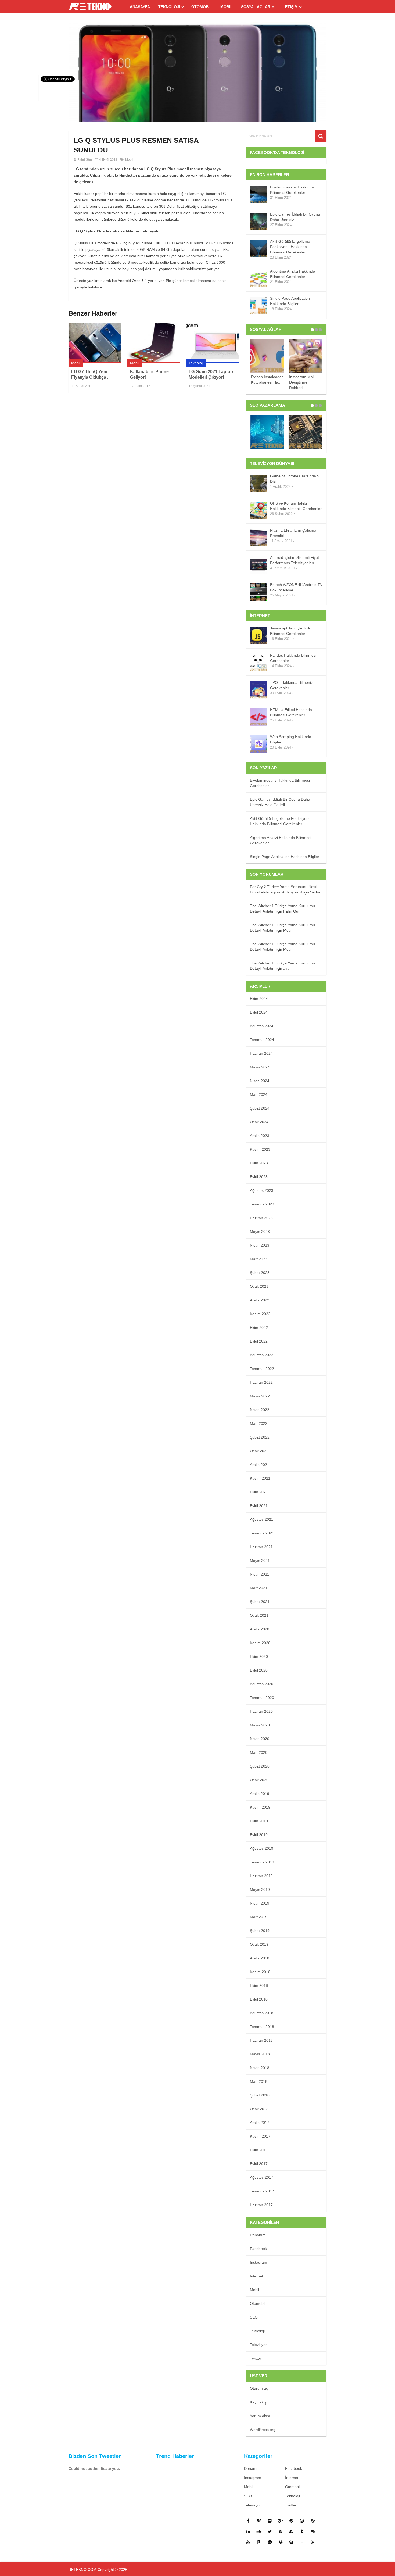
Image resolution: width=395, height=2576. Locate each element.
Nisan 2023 (260, 1245)
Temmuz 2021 (262, 1533)
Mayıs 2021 (260, 1561)
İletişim (290, 7)
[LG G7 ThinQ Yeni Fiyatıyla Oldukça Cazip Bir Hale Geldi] (95, 343)
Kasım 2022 (260, 1314)
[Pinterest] (291, 2521)
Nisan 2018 (260, 2068)
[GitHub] (313, 2531)
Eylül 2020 (259, 1670)
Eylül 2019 (259, 1835)
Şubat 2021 (260, 1602)
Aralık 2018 (260, 1958)
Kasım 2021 (260, 1478)
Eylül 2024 (259, 1012)
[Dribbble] (313, 2521)
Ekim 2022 (259, 1328)
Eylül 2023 (259, 1177)
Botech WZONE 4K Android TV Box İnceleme (296, 587)
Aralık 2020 (260, 1629)
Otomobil (202, 7)
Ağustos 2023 (262, 1190)
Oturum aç (259, 2388)
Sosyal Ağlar (256, 7)
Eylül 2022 (259, 1341)
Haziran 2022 (261, 1382)
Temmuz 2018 (262, 2027)
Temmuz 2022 (262, 1369)
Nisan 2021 (260, 1574)
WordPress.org (263, 2430)
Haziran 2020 (261, 1711)
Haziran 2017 (261, 2205)
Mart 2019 (259, 1917)
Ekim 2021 (259, 1492)
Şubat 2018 (260, 2095)
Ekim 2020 (259, 1656)
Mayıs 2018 (260, 2054)
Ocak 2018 (259, 2109)
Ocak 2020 (259, 1780)
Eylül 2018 (259, 1999)
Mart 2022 (259, 1423)
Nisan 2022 (260, 1410)
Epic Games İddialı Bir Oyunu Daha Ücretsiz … (295, 217)
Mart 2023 (259, 1259)
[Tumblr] (302, 2531)
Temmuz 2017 (262, 2191)
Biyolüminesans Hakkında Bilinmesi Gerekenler (292, 190)
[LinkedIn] (248, 2531)
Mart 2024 (259, 1094)
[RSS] (313, 2542)
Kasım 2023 (260, 1149)
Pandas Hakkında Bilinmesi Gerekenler (293, 658)
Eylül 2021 (259, 1506)
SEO (254, 2317)
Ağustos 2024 (262, 1026)
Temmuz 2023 (262, 1204)
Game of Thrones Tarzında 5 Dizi (295, 479)
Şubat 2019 (260, 1931)
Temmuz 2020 (262, 1698)
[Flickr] (270, 2521)
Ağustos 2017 (262, 2177)
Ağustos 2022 (262, 1355)
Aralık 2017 (260, 2123)
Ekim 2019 (259, 1821)
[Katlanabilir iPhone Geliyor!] (154, 343)
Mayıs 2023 (260, 1232)
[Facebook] (248, 2521)
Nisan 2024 (260, 1081)
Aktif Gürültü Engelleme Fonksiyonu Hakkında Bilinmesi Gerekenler (290, 247)
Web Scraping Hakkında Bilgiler (291, 739)
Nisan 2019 (260, 1903)
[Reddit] (270, 2542)
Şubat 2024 (260, 1108)
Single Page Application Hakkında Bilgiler (290, 301)
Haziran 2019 (261, 1876)
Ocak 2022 (259, 1451)
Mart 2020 (259, 1752)
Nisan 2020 (260, 1739)
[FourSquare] (259, 2542)
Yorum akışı (260, 2416)
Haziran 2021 (261, 1547)
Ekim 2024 (259, 999)
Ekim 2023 (259, 1163)
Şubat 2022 (260, 1437)
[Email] (302, 2542)
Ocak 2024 (259, 1122)
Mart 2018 (259, 2081)
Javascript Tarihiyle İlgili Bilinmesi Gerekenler (290, 631)
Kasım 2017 (260, 2136)
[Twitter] (270, 2531)
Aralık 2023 (260, 1136)
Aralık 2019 (260, 1794)
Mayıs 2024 (260, 1067)
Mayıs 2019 (260, 1890)
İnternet (256, 2276)
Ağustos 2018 (262, 2013)
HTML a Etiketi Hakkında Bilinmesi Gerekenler (291, 712)
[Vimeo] (281, 2531)
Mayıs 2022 (260, 1396)
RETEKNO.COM (82, 2570)
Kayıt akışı (259, 2402)
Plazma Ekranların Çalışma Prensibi (293, 533)
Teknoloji (169, 7)
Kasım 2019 (260, 1807)
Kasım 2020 (260, 1643)
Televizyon (259, 2345)
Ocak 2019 (259, 1944)
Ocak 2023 (259, 1286)
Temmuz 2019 (262, 1862)
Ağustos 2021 (262, 1519)
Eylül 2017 (259, 2164)
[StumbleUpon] (291, 2531)
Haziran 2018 (261, 2040)
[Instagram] (302, 2521)
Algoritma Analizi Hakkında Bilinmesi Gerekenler (293, 274)
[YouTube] (248, 2542)
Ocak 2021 (259, 1615)
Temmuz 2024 (262, 1040)
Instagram (258, 2262)
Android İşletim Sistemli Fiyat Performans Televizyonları (295, 560)
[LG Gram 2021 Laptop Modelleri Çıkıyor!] (212, 343)
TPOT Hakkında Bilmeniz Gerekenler (291, 685)
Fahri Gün (85, 160)
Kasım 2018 (260, 1972)
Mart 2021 (259, 1588)
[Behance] (259, 2521)
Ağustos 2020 (262, 1684)
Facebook (258, 2249)
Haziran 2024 (261, 1053)
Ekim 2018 (259, 1985)
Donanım (258, 2235)
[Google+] (281, 2521)
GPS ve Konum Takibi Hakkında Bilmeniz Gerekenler (296, 506)
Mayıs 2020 (260, 1725)
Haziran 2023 (261, 1218)
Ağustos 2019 (262, 1848)
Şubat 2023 (260, 1273)
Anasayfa (140, 7)
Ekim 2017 (259, 2150)
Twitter (256, 2358)
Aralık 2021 (260, 1465)
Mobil (227, 7)
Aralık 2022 (260, 1300)
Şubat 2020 (260, 1766)
